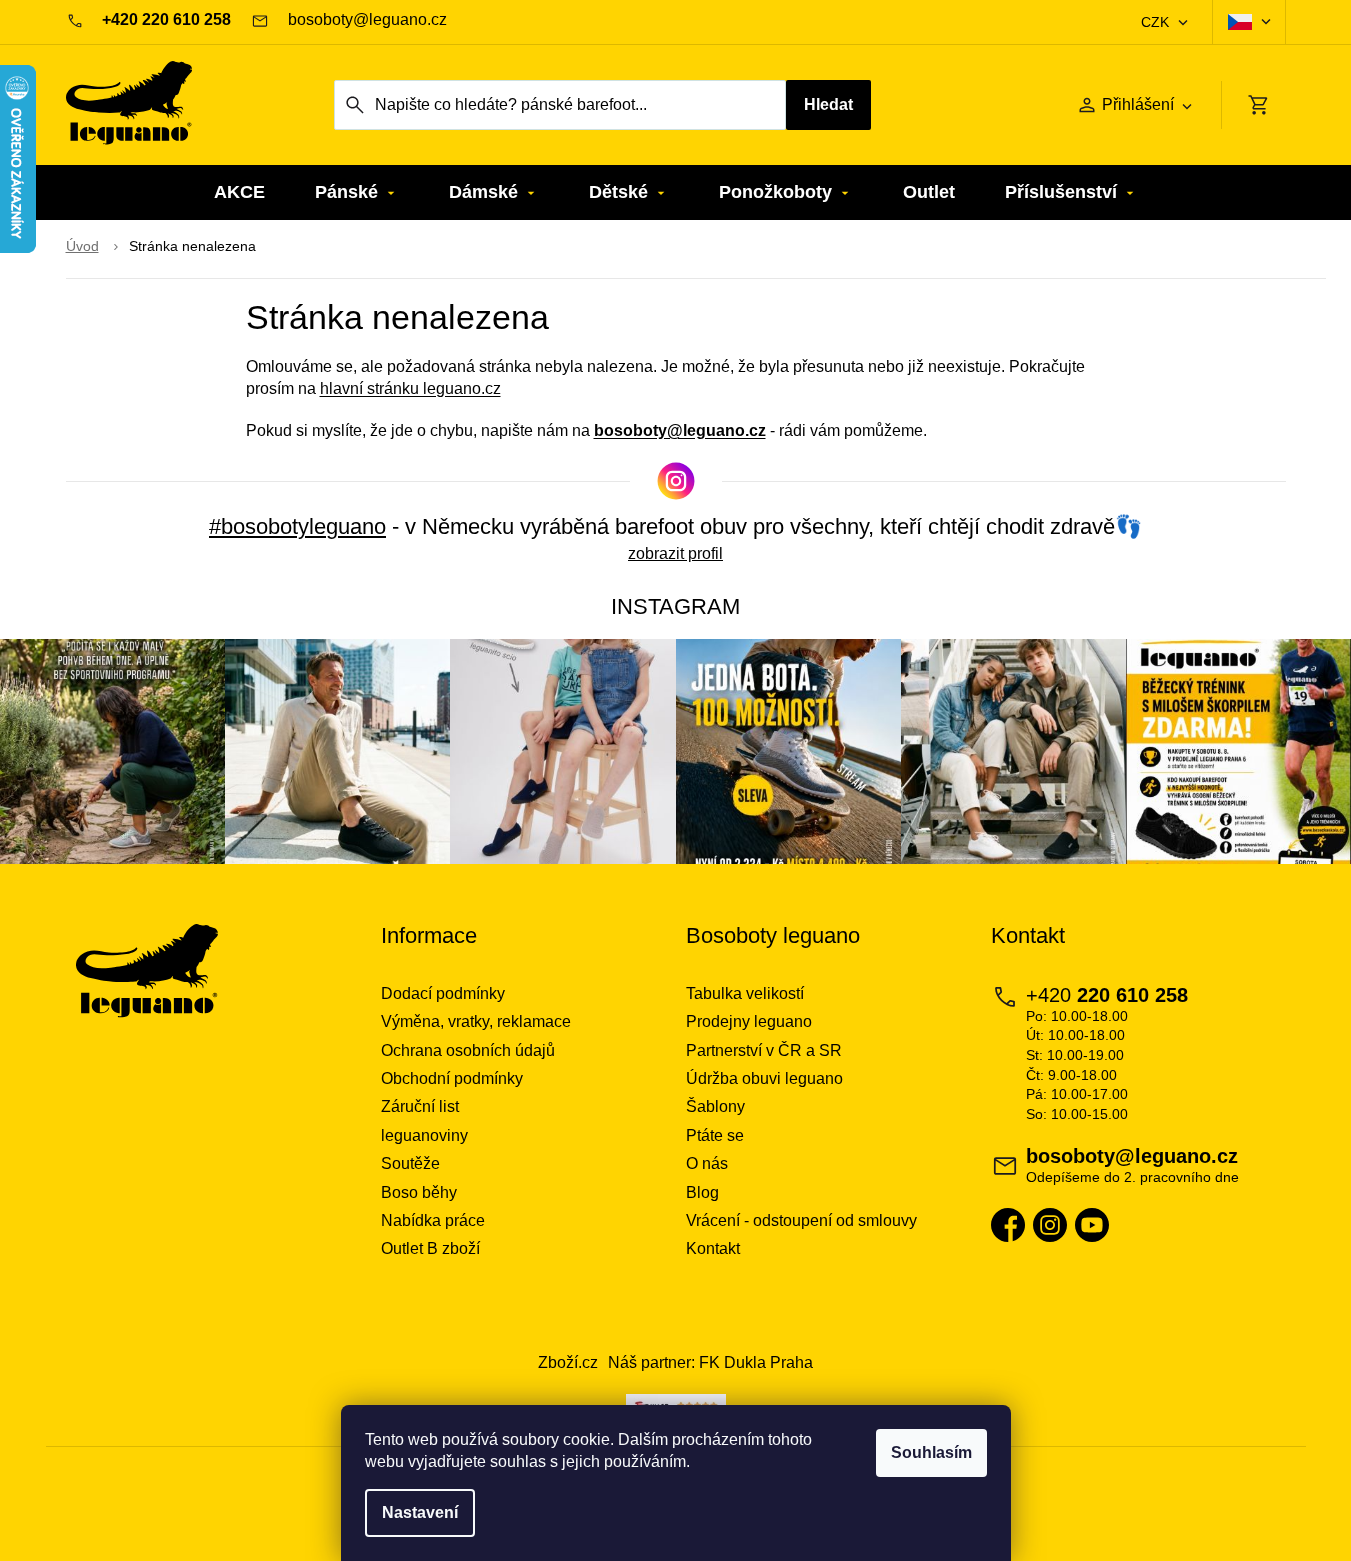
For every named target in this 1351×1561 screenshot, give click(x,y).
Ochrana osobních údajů (468, 1050)
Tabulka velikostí (745, 993)
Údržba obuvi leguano (764, 1078)
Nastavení (420, 1512)
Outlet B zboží (430, 1248)
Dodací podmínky (443, 993)
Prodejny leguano (749, 1021)
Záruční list (420, 1106)
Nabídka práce (433, 1220)
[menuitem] (239, 192)
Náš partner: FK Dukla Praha (710, 1362)
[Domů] (82, 247)
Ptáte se (715, 1135)
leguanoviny (424, 1135)
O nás (707, 1163)
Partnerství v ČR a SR (764, 1050)
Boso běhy (419, 1192)
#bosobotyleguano (297, 526)
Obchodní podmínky (452, 1078)
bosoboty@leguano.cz (680, 430)
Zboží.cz (568, 1362)
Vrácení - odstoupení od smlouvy (801, 1220)
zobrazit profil (675, 553)
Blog (702, 1192)
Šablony (715, 1106)
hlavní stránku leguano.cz (410, 388)
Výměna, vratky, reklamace (476, 1021)
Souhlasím (931, 1452)
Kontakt (713, 1248)
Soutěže (410, 1163)
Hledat (828, 104)
